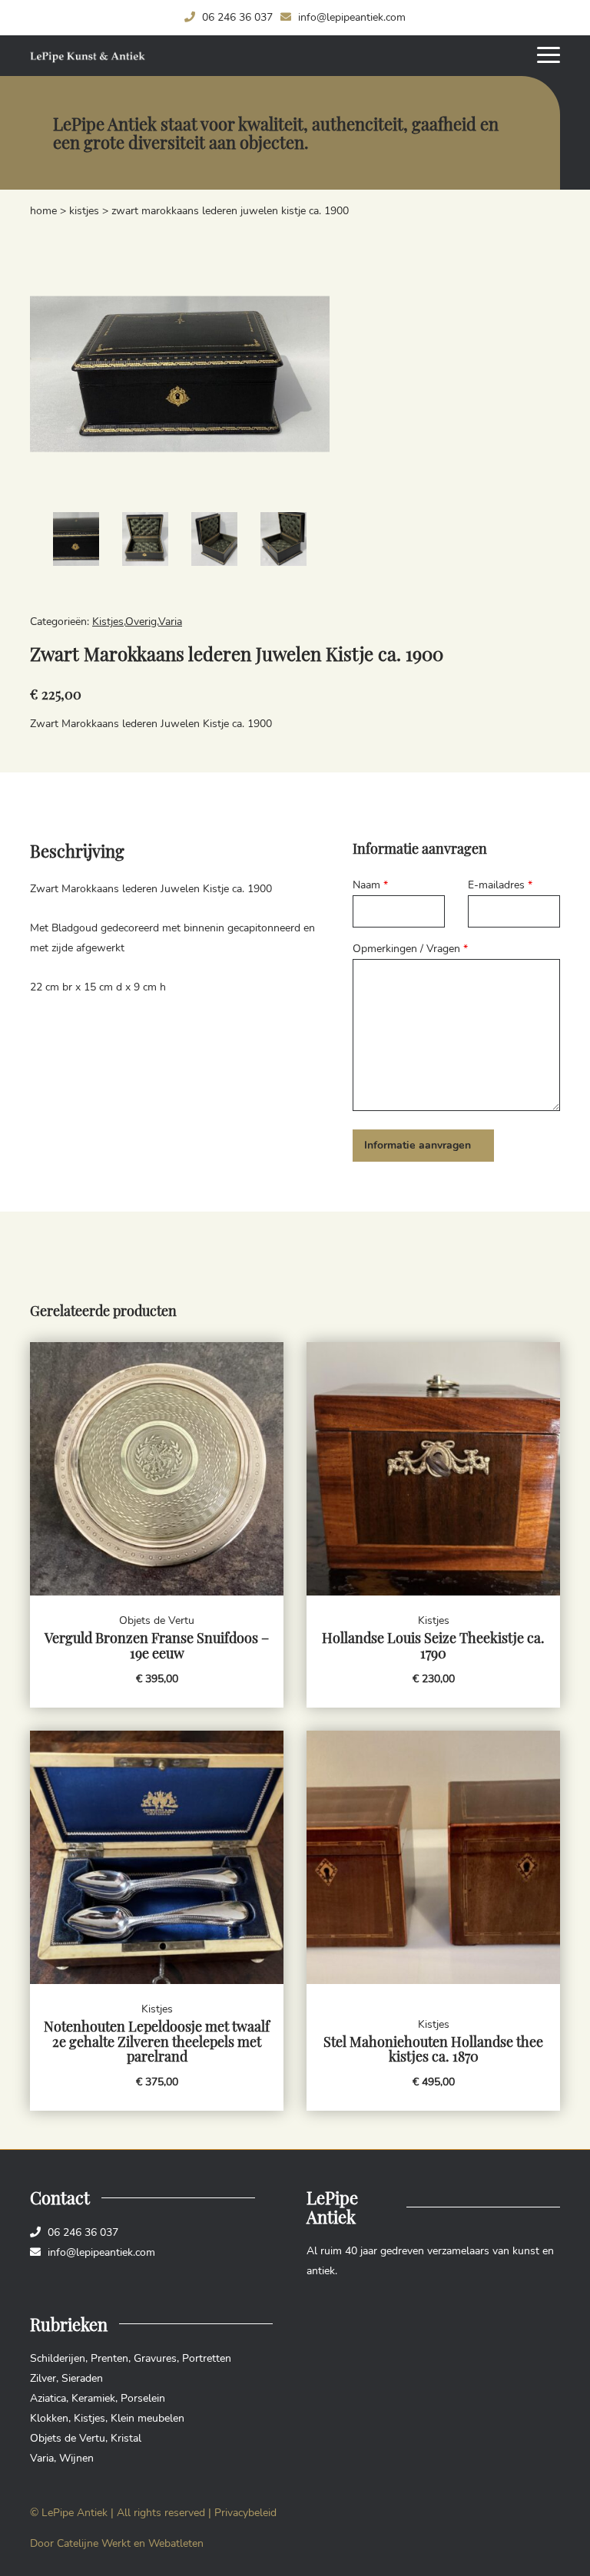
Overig (141, 622)
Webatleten (176, 2543)
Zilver (43, 2378)
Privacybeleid (245, 2513)
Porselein (143, 2398)
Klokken (49, 2418)
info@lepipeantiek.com (350, 17)
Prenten (109, 2358)
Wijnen (76, 2458)
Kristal (126, 2438)
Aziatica (48, 2398)
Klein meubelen (147, 2418)
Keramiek (93, 2398)
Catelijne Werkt (94, 2543)
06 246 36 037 (236, 17)
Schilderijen (58, 2358)
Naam (370, 885)
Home (43, 211)
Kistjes (84, 211)
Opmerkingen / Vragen (410, 949)
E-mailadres (500, 885)
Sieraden (82, 2378)
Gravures (155, 2358)
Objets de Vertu (68, 2438)
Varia (170, 622)
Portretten (207, 2358)
